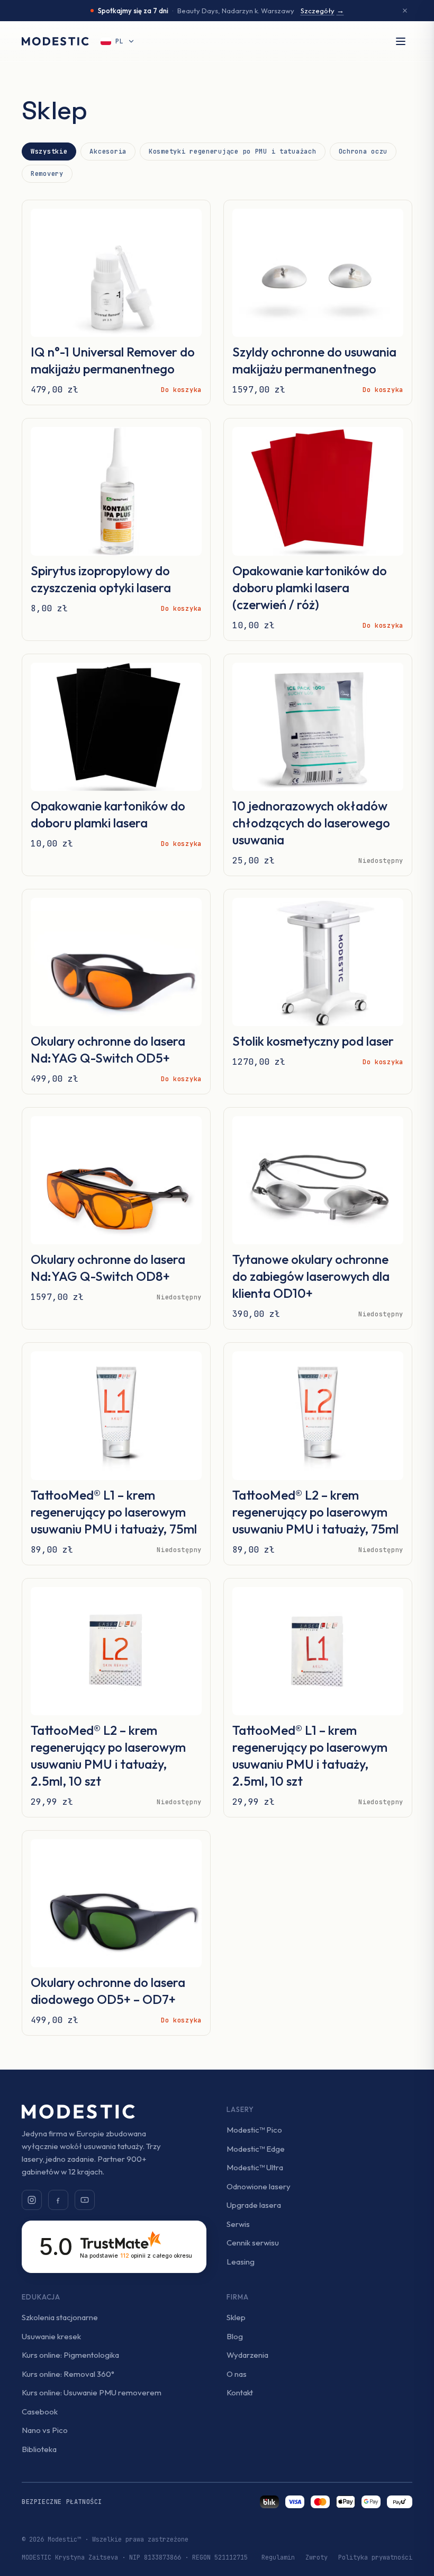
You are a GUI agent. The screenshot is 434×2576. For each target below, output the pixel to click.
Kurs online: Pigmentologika (70, 2355)
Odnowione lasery (259, 2186)
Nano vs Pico (45, 2430)
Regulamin (278, 2557)
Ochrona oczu (363, 151)
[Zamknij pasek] (405, 11)
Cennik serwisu (253, 2243)
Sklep (236, 2317)
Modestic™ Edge (256, 2149)
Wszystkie (49, 151)
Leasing (241, 2262)
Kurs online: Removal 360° (68, 2374)
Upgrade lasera (254, 2205)
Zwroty (317, 2557)
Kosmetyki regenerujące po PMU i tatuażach (233, 151)
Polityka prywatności (375, 2557)
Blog (235, 2336)
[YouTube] (85, 2200)
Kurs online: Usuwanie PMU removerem (92, 2392)
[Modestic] (55, 41)
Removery (47, 174)
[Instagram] (32, 2200)
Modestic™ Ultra (255, 2167)
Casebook (40, 2412)
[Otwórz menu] (401, 41)
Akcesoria (108, 151)
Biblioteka (39, 2449)
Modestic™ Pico (254, 2130)
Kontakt (240, 2392)
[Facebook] (58, 2200)
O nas (237, 2374)
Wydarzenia (247, 2355)
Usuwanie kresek (51, 2336)
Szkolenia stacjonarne (60, 2317)
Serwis (238, 2224)
